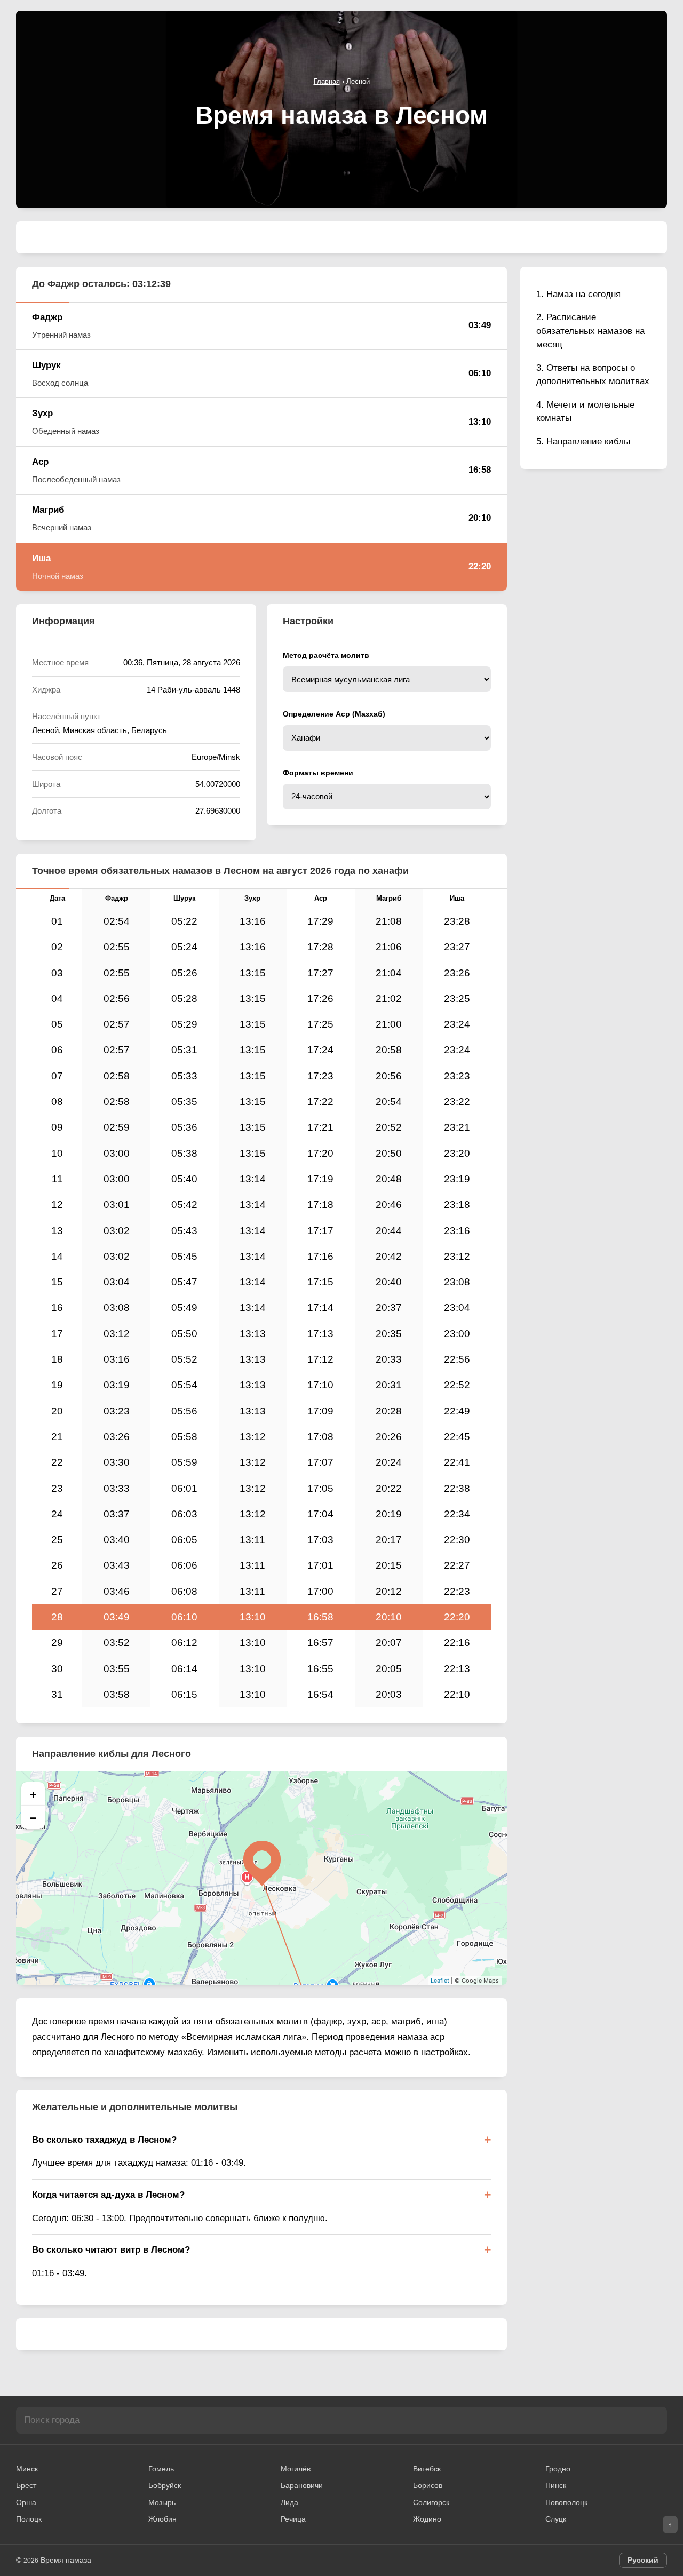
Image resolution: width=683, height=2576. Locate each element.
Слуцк (556, 2519)
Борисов (428, 2485)
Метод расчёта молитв (326, 655)
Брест (26, 2485)
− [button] (33, 1817)
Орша (26, 2502)
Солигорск (431, 2502)
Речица (293, 2519)
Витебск (427, 2469)
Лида (289, 2502)
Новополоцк (566, 2502)
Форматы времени (318, 773)
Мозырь (162, 2502)
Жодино (427, 2519)
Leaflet (440, 1981)
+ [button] (33, 1794)
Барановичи (302, 2485)
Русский (643, 2560)
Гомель (161, 2469)
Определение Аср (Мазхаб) (334, 714)
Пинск (556, 2485)
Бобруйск (165, 2485)
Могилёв (296, 2469)
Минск (27, 2469)
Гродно (558, 2469)
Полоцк (29, 2519)
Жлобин (162, 2519)
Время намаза (66, 2560)
